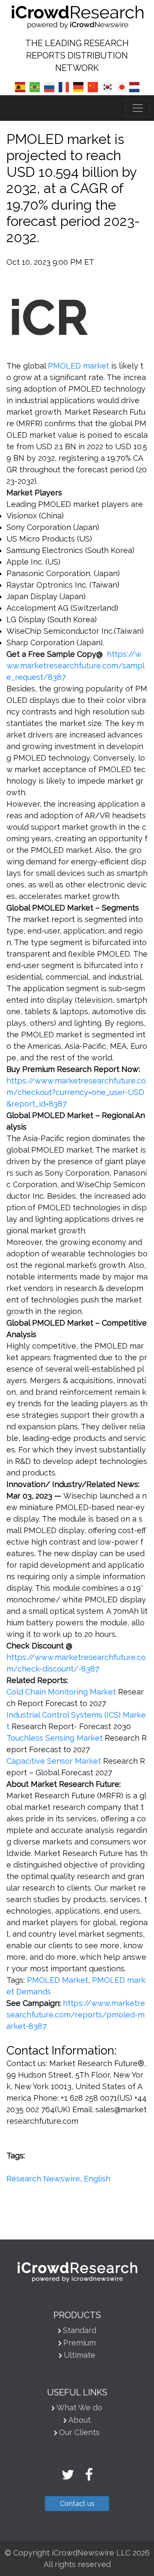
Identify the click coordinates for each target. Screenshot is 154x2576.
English (97, 2179)
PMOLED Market (58, 1980)
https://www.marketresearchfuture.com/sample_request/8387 (76, 666)
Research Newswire (43, 2179)
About (80, 2420)
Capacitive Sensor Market (54, 1761)
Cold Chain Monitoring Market (61, 1692)
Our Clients (79, 2432)
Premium (80, 2343)
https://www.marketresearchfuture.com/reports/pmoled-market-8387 (76, 2015)
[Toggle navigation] (138, 108)
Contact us (77, 2504)
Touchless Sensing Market (55, 1738)
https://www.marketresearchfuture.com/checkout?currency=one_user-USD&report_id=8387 (76, 1092)
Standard (80, 2330)
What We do (79, 2408)
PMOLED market (78, 366)
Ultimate (80, 2355)
